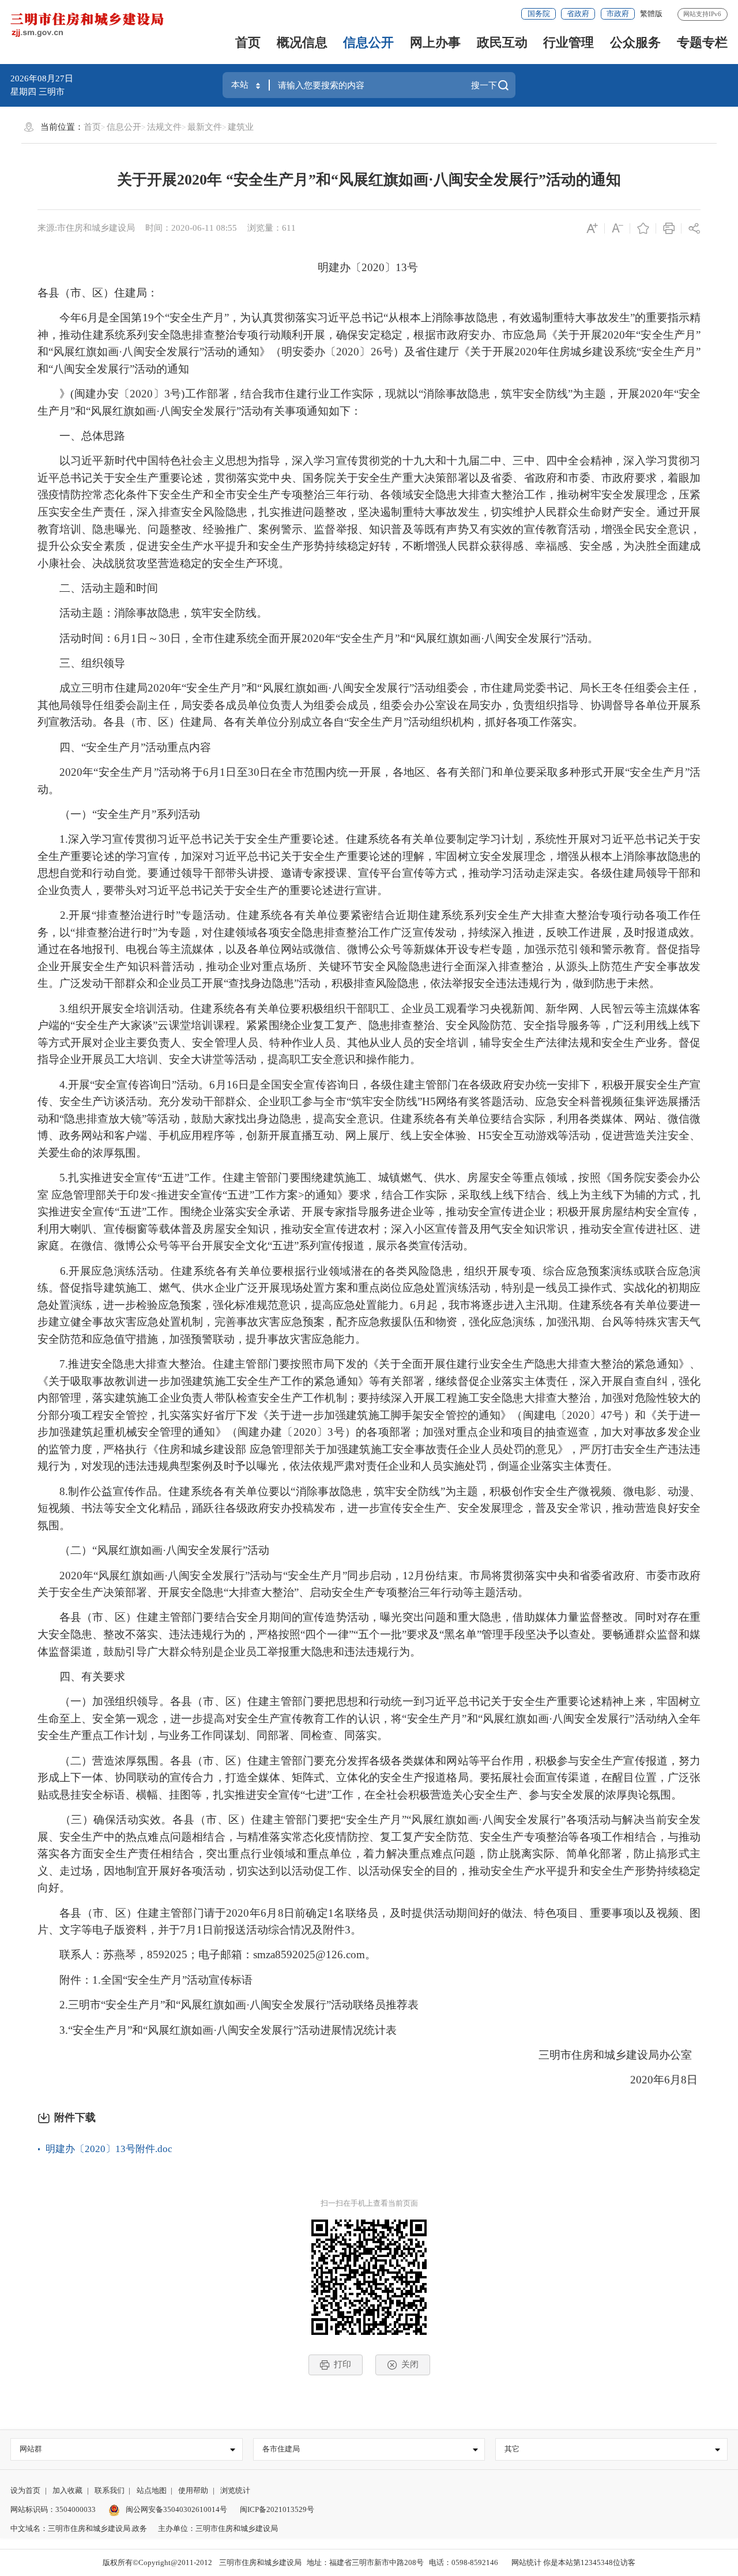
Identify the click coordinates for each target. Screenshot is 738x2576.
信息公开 (368, 42)
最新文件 (205, 127)
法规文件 (164, 127)
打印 (342, 2364)
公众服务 (635, 42)
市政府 (618, 14)
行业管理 (568, 42)
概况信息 (302, 42)
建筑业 (241, 127)
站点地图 (152, 2490)
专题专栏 (702, 42)
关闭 (410, 2364)
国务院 (539, 14)
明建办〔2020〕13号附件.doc (109, 2149)
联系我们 (110, 2490)
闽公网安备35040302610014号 (176, 2509)
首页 (248, 42)
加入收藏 (67, 2490)
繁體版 (651, 14)
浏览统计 (235, 2490)
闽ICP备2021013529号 (277, 2509)
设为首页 (25, 2490)
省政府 (578, 14)
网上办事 (435, 42)
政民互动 (502, 42)
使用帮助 (193, 2490)
